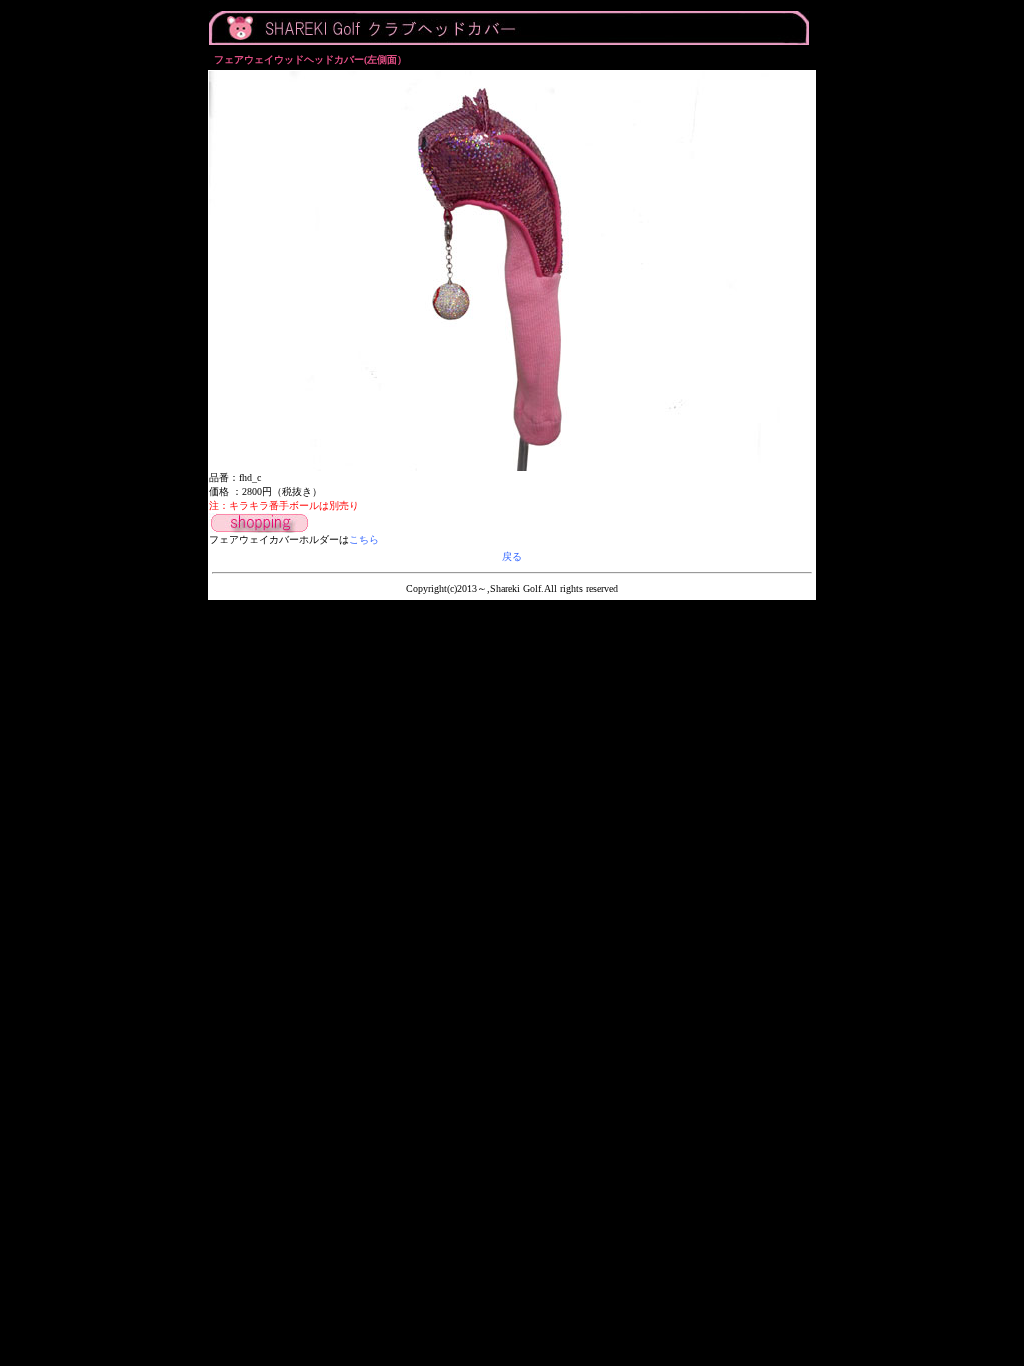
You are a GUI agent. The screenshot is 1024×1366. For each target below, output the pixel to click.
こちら (364, 539)
